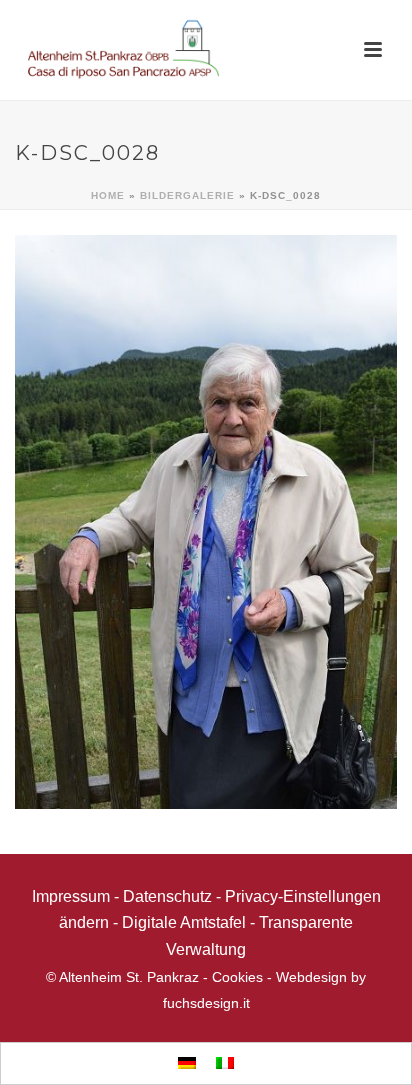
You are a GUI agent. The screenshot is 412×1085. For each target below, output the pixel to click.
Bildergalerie (187, 195)
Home (108, 195)
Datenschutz (167, 896)
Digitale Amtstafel (184, 922)
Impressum (71, 896)
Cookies (237, 977)
